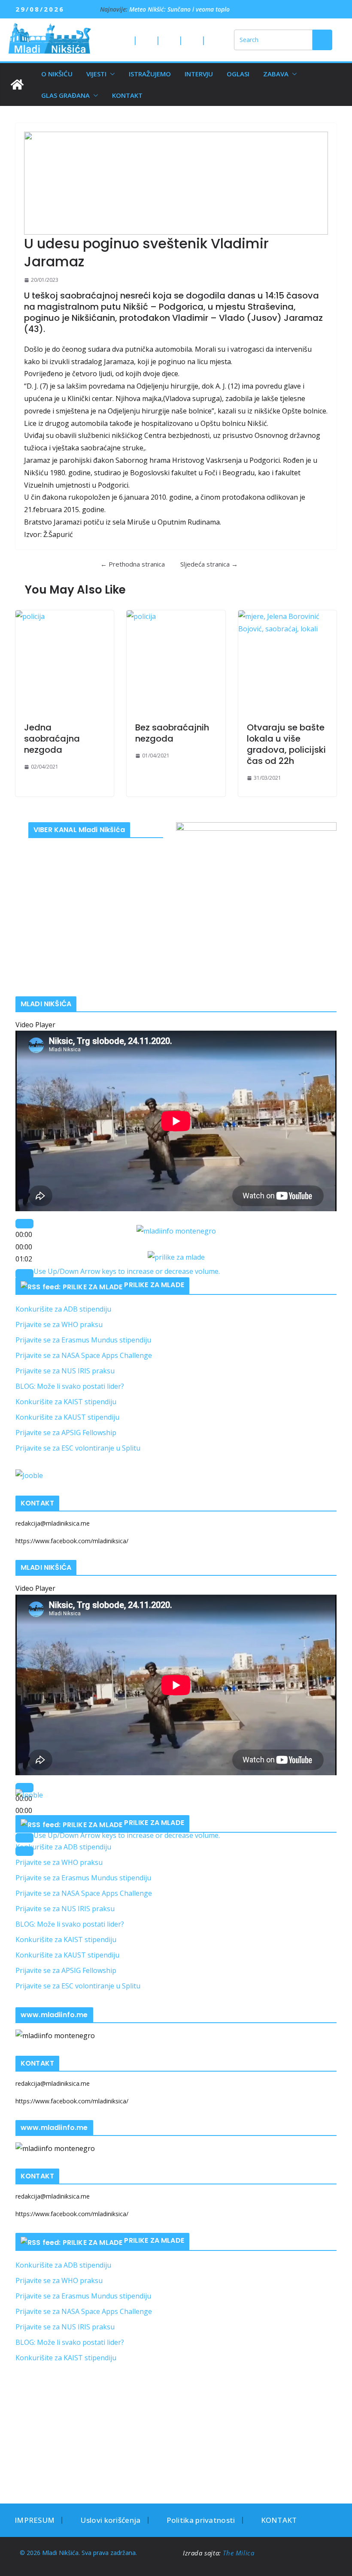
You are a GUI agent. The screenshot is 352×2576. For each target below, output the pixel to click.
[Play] (24, 1224)
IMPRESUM (35, 2520)
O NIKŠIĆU (57, 74)
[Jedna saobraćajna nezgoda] (65, 662)
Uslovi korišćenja (110, 2520)
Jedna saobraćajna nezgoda (52, 739)
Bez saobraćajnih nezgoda (172, 733)
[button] (111, 74)
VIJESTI (96, 74)
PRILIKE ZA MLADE (154, 1285)
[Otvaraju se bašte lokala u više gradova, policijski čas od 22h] (287, 662)
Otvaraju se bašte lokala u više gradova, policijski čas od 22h (286, 744)
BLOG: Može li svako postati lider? (70, 1386)
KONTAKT (127, 95)
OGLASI (238, 74)
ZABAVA (276, 74)
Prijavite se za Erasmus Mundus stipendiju (83, 1340)
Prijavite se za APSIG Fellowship (66, 1433)
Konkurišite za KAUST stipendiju (67, 1417)
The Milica (240, 2553)
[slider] (127, 1271)
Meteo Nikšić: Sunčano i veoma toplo (179, 9)
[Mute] (24, 1274)
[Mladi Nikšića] (17, 84)
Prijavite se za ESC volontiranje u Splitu (78, 1448)
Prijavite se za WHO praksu (59, 1324)
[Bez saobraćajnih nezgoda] (176, 662)
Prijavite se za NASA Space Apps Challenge (84, 1355)
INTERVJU (199, 74)
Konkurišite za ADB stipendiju (63, 1309)
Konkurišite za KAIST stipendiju (66, 1402)
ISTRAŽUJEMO (150, 74)
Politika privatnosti (201, 2520)
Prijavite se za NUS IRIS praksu (65, 1371)
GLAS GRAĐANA (65, 95)
